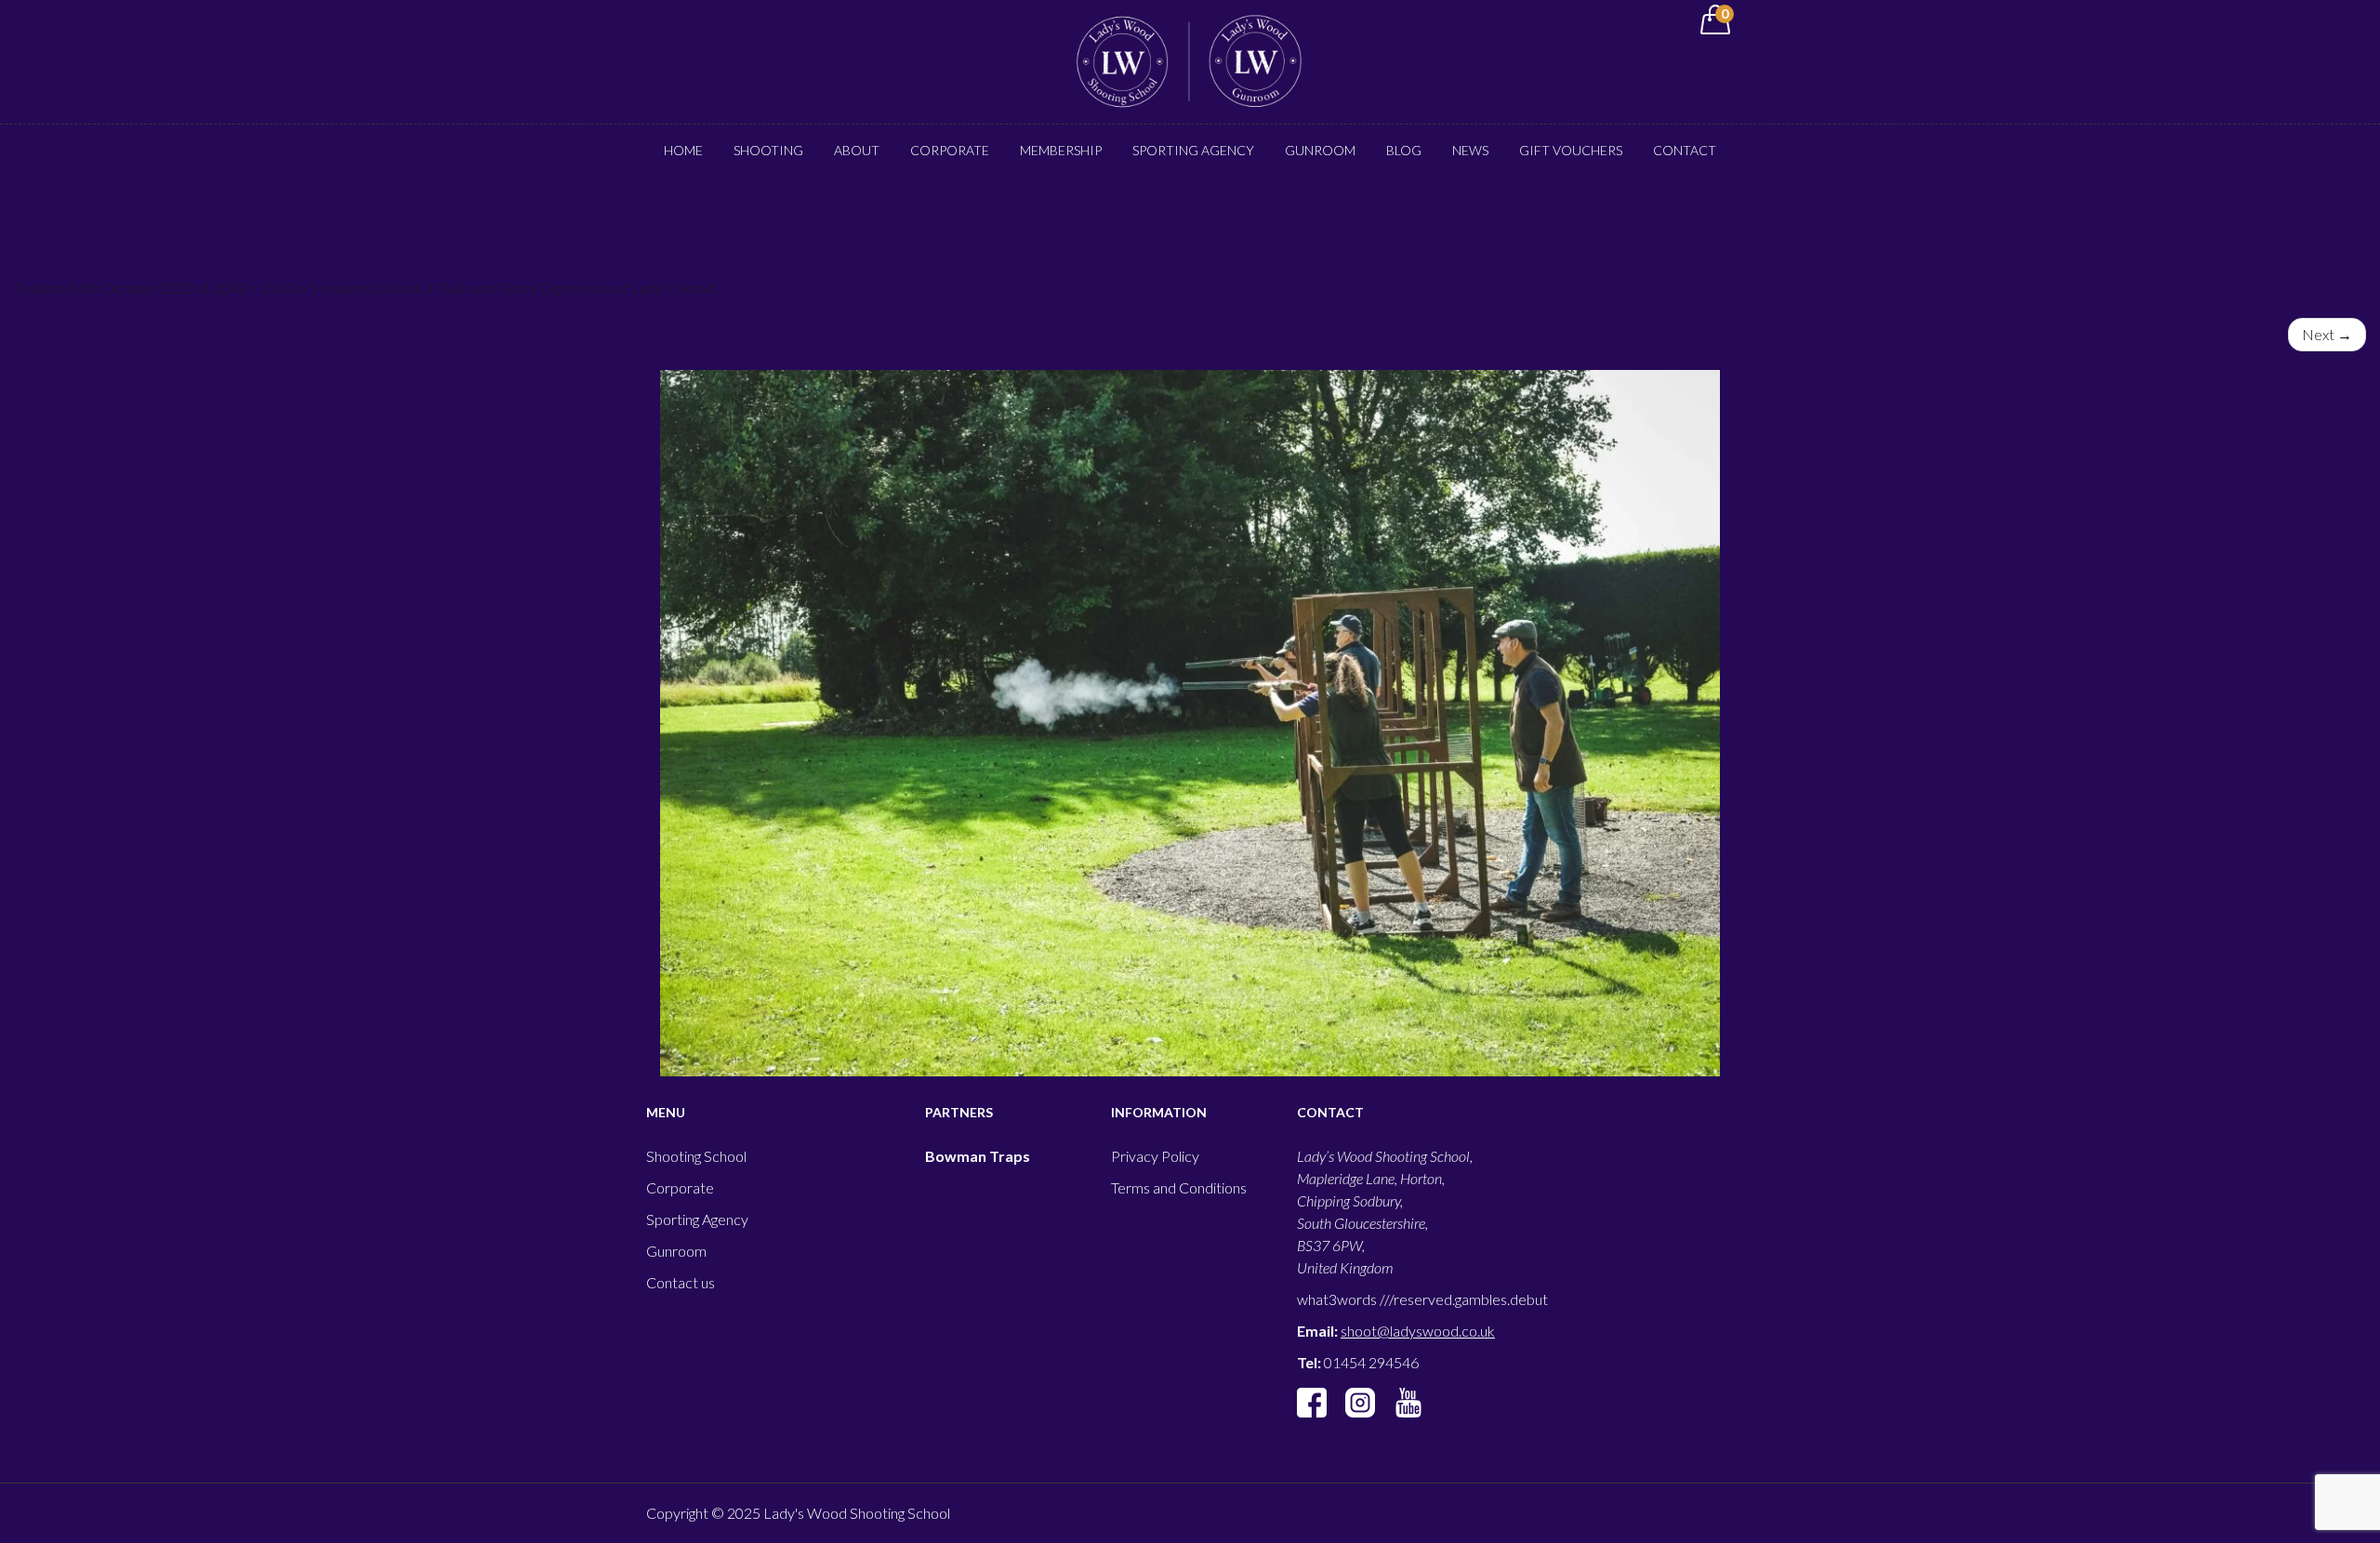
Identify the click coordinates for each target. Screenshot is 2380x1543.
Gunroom (1320, 150)
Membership (1061, 150)
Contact (1685, 150)
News (1470, 150)
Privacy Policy (1155, 1156)
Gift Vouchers (1571, 150)
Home (683, 150)
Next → (2327, 334)
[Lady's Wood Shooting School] (1190, 60)
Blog (1404, 150)
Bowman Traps (978, 1156)
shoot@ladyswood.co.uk (1418, 1331)
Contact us (681, 1282)
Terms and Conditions (1179, 1187)
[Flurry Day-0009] (1190, 723)
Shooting (768, 150)
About (857, 150)
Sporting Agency (1193, 150)
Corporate (950, 150)
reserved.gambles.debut (1471, 1299)
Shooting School (696, 1156)
